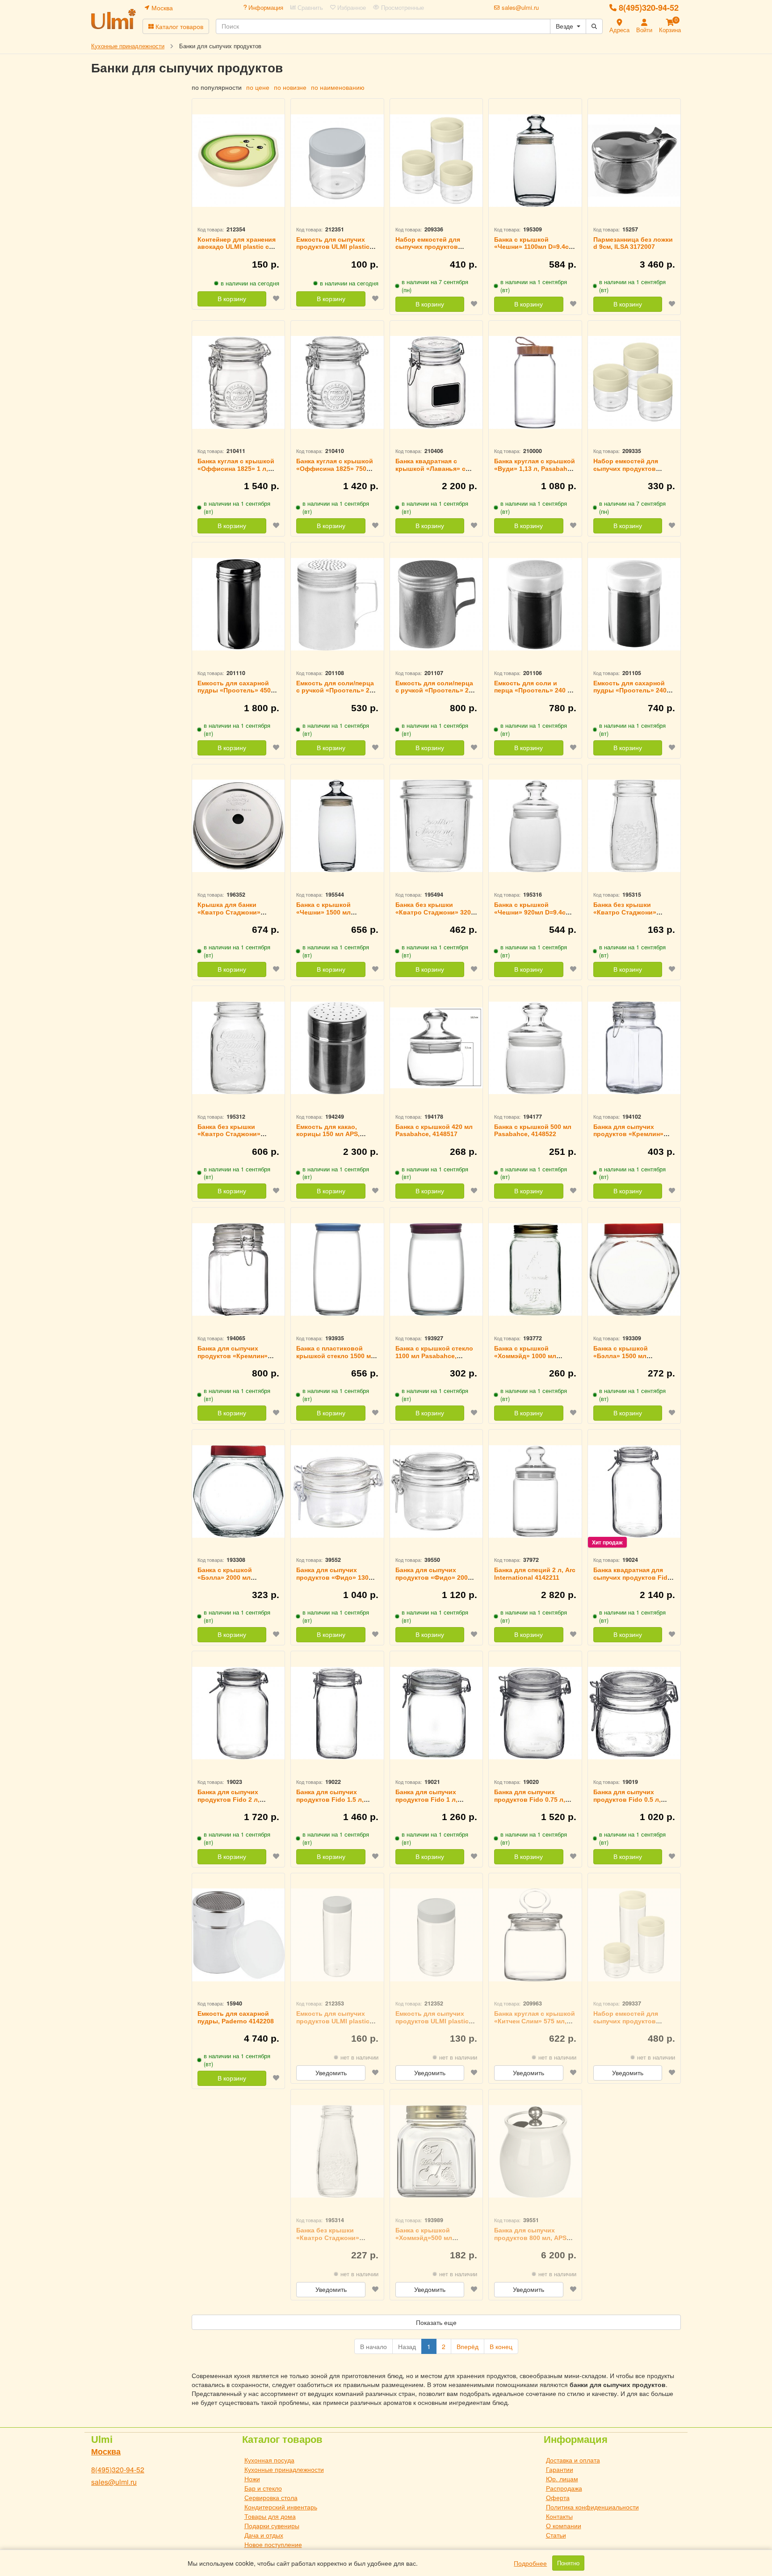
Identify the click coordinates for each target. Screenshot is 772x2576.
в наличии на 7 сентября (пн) (435, 286)
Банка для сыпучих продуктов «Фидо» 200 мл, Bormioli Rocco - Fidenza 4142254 (432, 1581)
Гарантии (560, 2469)
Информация (265, 8)
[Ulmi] (113, 19)
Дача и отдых (264, 2535)
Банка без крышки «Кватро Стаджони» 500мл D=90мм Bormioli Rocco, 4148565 (234, 1138)
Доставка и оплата (573, 2460)
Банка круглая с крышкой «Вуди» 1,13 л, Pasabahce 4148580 (535, 469)
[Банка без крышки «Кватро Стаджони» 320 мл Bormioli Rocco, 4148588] (436, 826)
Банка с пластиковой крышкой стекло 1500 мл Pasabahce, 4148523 (336, 1356)
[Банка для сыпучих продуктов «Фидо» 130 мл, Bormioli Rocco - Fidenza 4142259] (337, 1491)
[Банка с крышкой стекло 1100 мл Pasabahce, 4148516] (436, 1269)
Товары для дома (270, 2516)
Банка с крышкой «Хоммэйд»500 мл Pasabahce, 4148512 (426, 2238)
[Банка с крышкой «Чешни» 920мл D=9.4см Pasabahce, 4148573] (535, 826)
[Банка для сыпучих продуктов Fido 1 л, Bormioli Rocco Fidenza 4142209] (436, 1713)
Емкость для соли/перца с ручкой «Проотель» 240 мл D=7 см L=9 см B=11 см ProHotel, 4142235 (337, 694)
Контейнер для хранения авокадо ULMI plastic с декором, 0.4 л (237, 247)
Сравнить (309, 8)
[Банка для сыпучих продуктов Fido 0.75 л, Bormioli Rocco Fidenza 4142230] (535, 1713)
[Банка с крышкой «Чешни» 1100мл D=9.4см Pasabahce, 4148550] (535, 161)
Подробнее (530, 2563)
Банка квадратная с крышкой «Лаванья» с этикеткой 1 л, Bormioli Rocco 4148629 (431, 472)
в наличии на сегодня (250, 283)
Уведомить (331, 2073)
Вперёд (468, 2346)
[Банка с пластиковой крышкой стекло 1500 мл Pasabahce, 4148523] (337, 1269)
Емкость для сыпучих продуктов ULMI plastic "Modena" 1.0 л (432, 2021)
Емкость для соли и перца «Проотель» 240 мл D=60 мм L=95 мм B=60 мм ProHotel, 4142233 (535, 694)
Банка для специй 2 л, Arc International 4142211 (535, 1574)
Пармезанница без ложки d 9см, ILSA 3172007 (633, 243)
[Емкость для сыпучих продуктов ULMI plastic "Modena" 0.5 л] (337, 161)
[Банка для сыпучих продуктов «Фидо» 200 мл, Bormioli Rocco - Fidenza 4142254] (436, 1491)
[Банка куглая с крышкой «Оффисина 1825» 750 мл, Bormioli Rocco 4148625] (337, 383)
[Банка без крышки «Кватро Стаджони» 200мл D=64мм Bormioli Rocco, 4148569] (634, 826)
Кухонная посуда (269, 2460)
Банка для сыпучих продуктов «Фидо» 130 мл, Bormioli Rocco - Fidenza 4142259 (332, 1581)
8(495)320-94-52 (649, 8)
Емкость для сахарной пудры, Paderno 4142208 (236, 2017)
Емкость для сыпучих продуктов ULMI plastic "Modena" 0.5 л (333, 247)
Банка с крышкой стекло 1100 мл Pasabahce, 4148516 (434, 1356)
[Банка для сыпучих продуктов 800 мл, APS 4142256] (535, 2151)
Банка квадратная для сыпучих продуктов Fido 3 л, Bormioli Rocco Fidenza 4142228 (632, 1581)
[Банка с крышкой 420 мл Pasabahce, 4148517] (436, 1048)
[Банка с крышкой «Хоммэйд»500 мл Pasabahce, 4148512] (436, 2151)
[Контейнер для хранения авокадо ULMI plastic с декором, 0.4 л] (238, 161)
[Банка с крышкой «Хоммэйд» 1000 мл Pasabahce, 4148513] (535, 1269)
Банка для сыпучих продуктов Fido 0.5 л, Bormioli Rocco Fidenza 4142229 (630, 1803)
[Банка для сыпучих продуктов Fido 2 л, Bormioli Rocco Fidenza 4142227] (238, 1713)
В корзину (232, 299)
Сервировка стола (271, 2497)
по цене (258, 87)
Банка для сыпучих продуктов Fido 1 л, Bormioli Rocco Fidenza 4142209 (432, 1803)
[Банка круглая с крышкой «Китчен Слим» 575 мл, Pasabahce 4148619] (535, 1935)
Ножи (252, 2479)
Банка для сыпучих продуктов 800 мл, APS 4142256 (530, 2238)
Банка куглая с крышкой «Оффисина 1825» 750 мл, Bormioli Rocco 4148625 (335, 472)
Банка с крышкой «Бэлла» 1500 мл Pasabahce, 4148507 (624, 1356)
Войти (644, 30)
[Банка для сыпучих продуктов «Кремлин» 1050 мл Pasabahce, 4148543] (238, 1269)
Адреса (619, 30)
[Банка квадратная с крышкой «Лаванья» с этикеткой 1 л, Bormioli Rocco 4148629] (436, 383)
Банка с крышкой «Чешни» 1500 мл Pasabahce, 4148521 (327, 912)
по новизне (290, 87)
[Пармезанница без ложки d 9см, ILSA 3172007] (634, 161)
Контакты (559, 2516)
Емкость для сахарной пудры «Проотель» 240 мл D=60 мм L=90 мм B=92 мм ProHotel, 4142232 (634, 694)
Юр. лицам (562, 2479)
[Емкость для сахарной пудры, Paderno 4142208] (238, 1935)
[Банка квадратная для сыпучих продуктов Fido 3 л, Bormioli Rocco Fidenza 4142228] (634, 1491)
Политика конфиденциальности (592, 2507)
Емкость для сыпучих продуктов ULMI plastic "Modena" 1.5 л (333, 2021)
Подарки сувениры (272, 2526)
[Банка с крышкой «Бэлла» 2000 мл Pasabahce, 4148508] (238, 1491)
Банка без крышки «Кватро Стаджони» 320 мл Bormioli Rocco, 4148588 (433, 916)
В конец (501, 2346)
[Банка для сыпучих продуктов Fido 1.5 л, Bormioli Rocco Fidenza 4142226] (337, 1713)
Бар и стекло (263, 2488)
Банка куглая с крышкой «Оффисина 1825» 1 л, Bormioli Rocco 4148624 (236, 469)
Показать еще (436, 2322)
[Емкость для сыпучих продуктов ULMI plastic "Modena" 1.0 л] (436, 1935)
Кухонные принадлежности (284, 2469)
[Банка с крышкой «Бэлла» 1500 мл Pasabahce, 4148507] (634, 1269)
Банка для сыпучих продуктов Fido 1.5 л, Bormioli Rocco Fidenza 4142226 (333, 1803)
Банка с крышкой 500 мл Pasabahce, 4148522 (533, 1131)
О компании (564, 2526)
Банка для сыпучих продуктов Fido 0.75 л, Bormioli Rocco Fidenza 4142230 (531, 1803)
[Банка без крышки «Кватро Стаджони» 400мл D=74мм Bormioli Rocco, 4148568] (337, 2151)
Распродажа (564, 2488)
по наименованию (338, 87)
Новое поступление (273, 2544)
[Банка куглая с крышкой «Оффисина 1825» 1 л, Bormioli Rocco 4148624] (238, 383)
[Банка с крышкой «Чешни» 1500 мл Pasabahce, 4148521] (337, 826)
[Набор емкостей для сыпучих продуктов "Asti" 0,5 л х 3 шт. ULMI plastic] (634, 383)
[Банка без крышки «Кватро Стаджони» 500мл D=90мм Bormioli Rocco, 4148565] (238, 1048)
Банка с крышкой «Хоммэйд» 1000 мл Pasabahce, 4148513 (525, 1356)
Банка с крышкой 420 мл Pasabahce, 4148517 (434, 1131)
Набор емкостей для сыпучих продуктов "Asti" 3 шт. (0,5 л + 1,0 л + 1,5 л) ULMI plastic (634, 2025)
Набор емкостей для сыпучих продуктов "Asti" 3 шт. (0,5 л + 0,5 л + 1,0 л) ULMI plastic (436, 251)
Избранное (351, 8)
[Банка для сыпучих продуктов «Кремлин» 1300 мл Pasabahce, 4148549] (634, 1048)
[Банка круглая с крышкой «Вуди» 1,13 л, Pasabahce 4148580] (535, 383)
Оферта (558, 2497)
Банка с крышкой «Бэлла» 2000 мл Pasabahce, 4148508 (229, 1577)
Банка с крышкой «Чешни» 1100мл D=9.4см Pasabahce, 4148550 (534, 247)
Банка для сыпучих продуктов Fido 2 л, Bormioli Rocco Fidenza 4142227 (234, 1803)
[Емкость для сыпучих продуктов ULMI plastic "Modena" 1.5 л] (337, 1935)
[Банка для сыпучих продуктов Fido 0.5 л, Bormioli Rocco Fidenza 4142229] (634, 1713)
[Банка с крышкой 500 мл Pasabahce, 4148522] (535, 1048)
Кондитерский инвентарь (281, 2507)
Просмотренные (402, 8)
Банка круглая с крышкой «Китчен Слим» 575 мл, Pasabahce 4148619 (535, 2021)
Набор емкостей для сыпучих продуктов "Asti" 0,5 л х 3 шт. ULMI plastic (631, 472)
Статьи (556, 2535)
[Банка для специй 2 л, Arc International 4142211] (535, 1491)
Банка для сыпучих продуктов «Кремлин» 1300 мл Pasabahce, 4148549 (628, 1138)
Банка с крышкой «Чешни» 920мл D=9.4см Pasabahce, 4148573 (532, 912)
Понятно (568, 2563)
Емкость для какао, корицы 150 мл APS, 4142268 (328, 1134)
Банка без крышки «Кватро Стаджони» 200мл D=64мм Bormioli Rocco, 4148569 (629, 916)
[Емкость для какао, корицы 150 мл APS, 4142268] (337, 1048)
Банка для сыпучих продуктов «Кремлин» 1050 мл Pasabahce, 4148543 (233, 1359)
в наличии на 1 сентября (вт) (534, 286)
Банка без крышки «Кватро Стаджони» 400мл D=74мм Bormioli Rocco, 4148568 (332, 2241)
